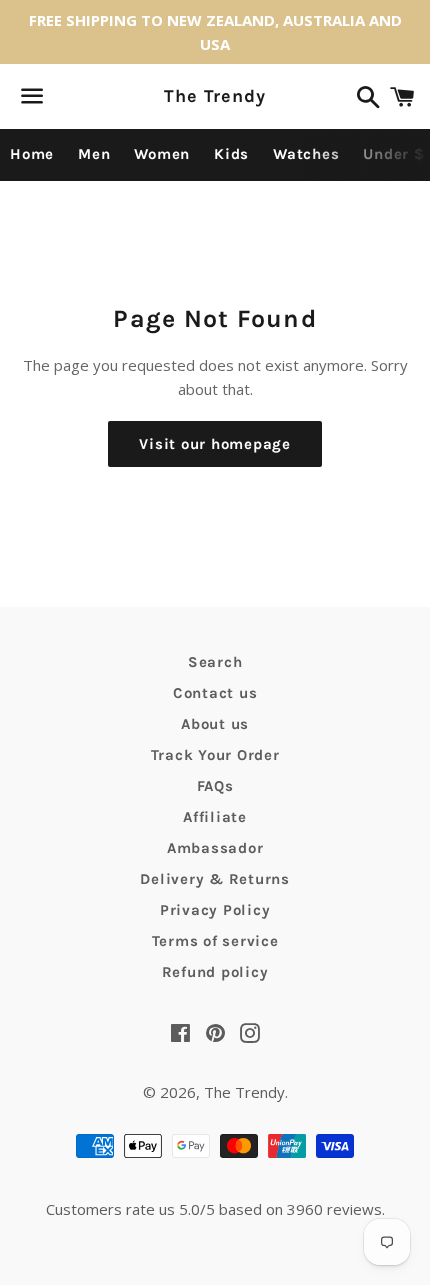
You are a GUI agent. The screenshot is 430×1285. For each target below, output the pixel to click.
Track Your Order (215, 755)
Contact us (215, 693)
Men (94, 154)
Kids (231, 154)
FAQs (215, 786)
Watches (306, 154)
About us (215, 724)
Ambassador (215, 848)
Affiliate (215, 817)
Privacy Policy (215, 910)
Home (32, 154)
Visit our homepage (215, 444)
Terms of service (215, 941)
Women (162, 154)
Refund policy (215, 972)
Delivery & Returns (215, 879)
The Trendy (214, 96)
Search (215, 662)
